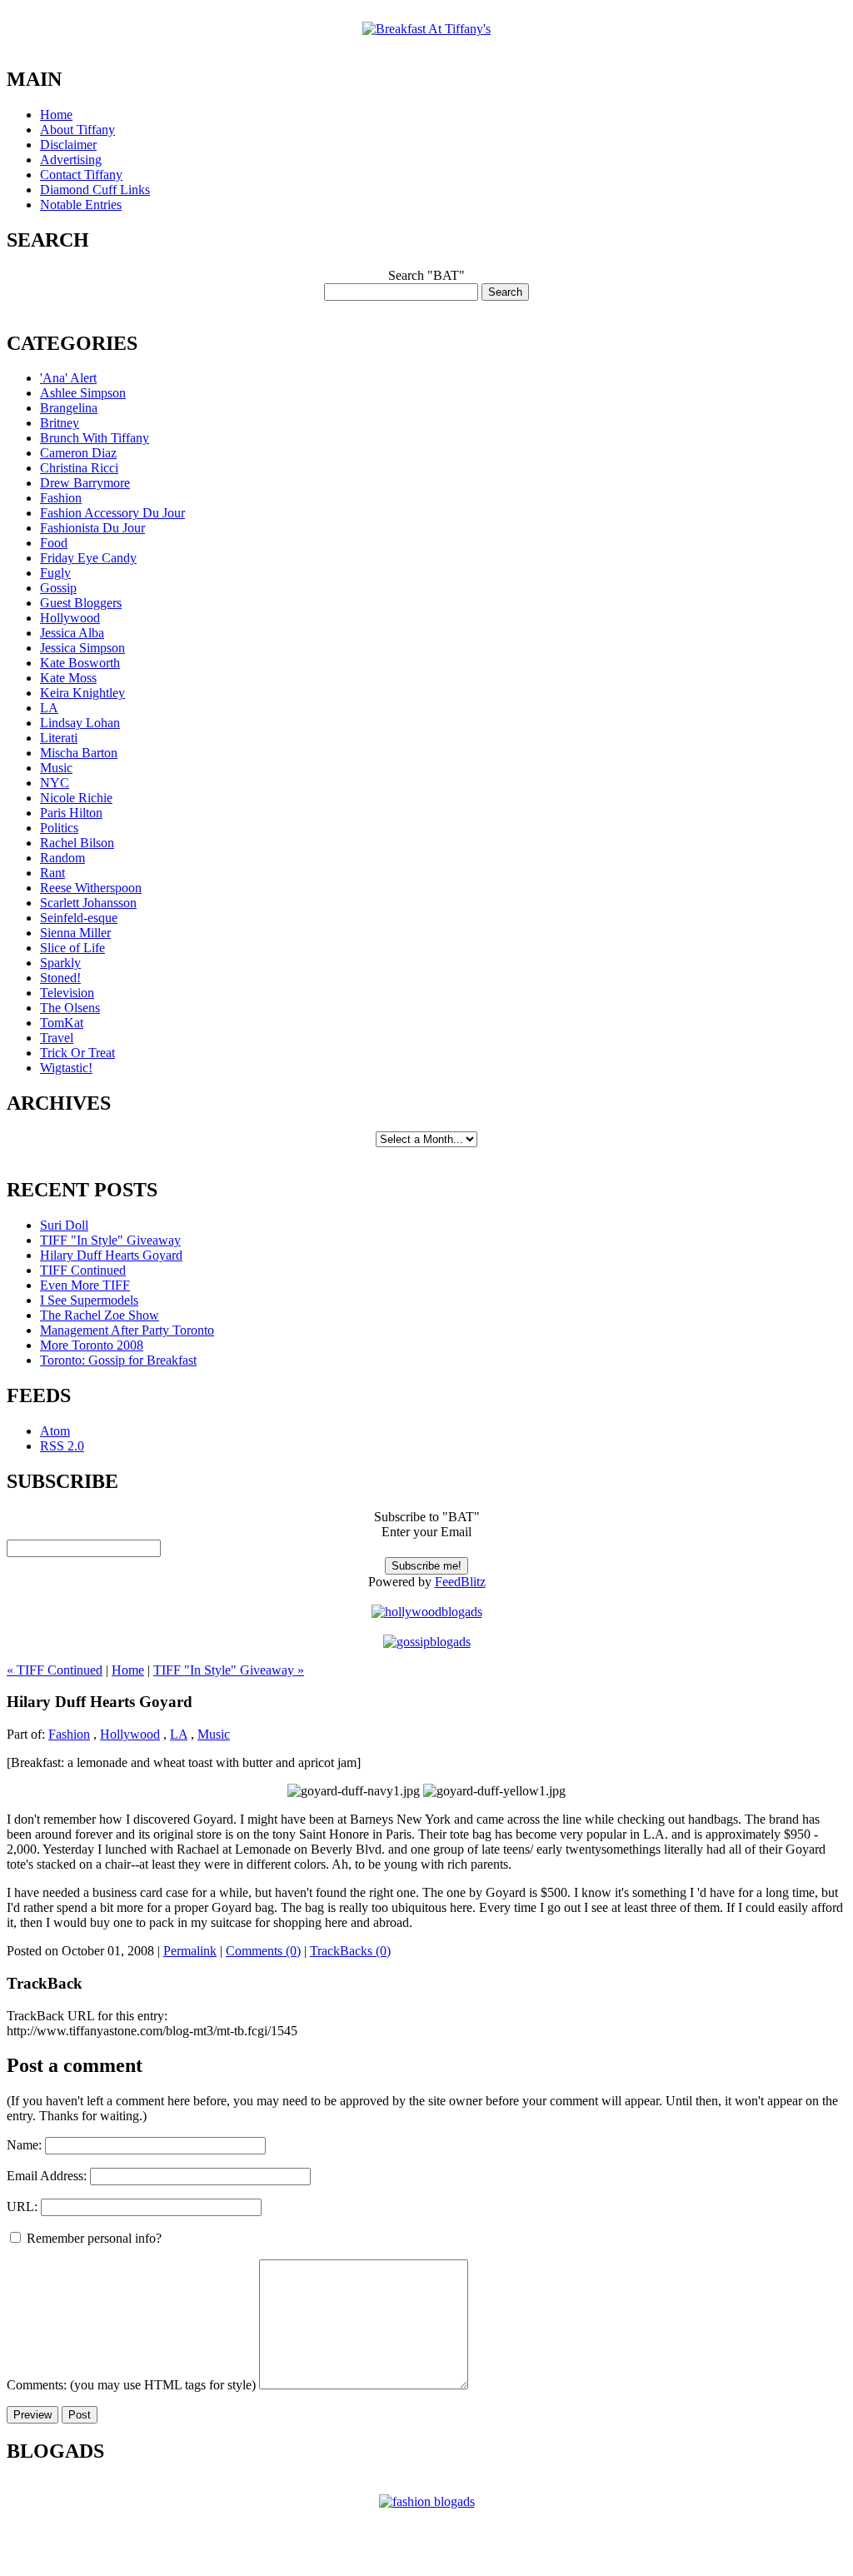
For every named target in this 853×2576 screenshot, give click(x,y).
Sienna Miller (75, 933)
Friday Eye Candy (88, 558)
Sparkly (60, 963)
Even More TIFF (85, 1285)
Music (56, 768)
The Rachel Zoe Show (100, 1315)
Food (54, 543)
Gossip (58, 588)
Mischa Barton (79, 753)
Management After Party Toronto (127, 1330)
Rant (52, 873)
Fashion (61, 498)
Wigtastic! (66, 1068)
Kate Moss (68, 678)
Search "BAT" (426, 275)
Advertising (71, 160)
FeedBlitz (460, 1582)
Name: (24, 2145)
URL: (22, 2207)
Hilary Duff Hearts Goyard (111, 1255)
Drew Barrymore (85, 483)
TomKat (62, 1023)
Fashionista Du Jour (92, 528)
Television (67, 993)
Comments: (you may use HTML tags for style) (131, 2385)
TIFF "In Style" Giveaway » (229, 1670)
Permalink (190, 1951)
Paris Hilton (71, 813)
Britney (60, 423)
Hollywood (70, 618)
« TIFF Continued (55, 1670)
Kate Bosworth (80, 663)
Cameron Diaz (78, 453)
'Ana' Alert (68, 378)
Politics (59, 828)
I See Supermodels (89, 1300)
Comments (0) (263, 1951)
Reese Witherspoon (91, 888)
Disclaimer (68, 145)
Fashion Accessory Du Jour (112, 513)
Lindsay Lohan (80, 723)
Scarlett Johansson (88, 903)
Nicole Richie (76, 798)
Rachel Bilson (77, 843)
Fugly (55, 573)
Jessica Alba (72, 633)
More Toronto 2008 (92, 1345)
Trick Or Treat (77, 1053)
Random (62, 858)
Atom (55, 1431)
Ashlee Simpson (83, 393)
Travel (57, 1038)
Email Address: (47, 2176)
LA (49, 708)
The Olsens (70, 1008)
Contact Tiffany (81, 175)
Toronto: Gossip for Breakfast (118, 1360)
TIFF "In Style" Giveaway (110, 1240)
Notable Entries (81, 205)
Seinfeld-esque (79, 918)
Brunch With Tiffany (95, 438)
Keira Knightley (82, 693)
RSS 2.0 (62, 1446)
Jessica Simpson (82, 648)
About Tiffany (77, 130)
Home (56, 115)
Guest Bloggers (81, 603)
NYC (55, 783)
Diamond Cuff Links (95, 190)
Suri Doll (64, 1225)
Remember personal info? (92, 2238)
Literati (59, 738)
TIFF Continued (83, 1270)
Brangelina (69, 408)
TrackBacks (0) (350, 1951)
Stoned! (60, 978)
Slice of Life (72, 948)
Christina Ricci (79, 468)
